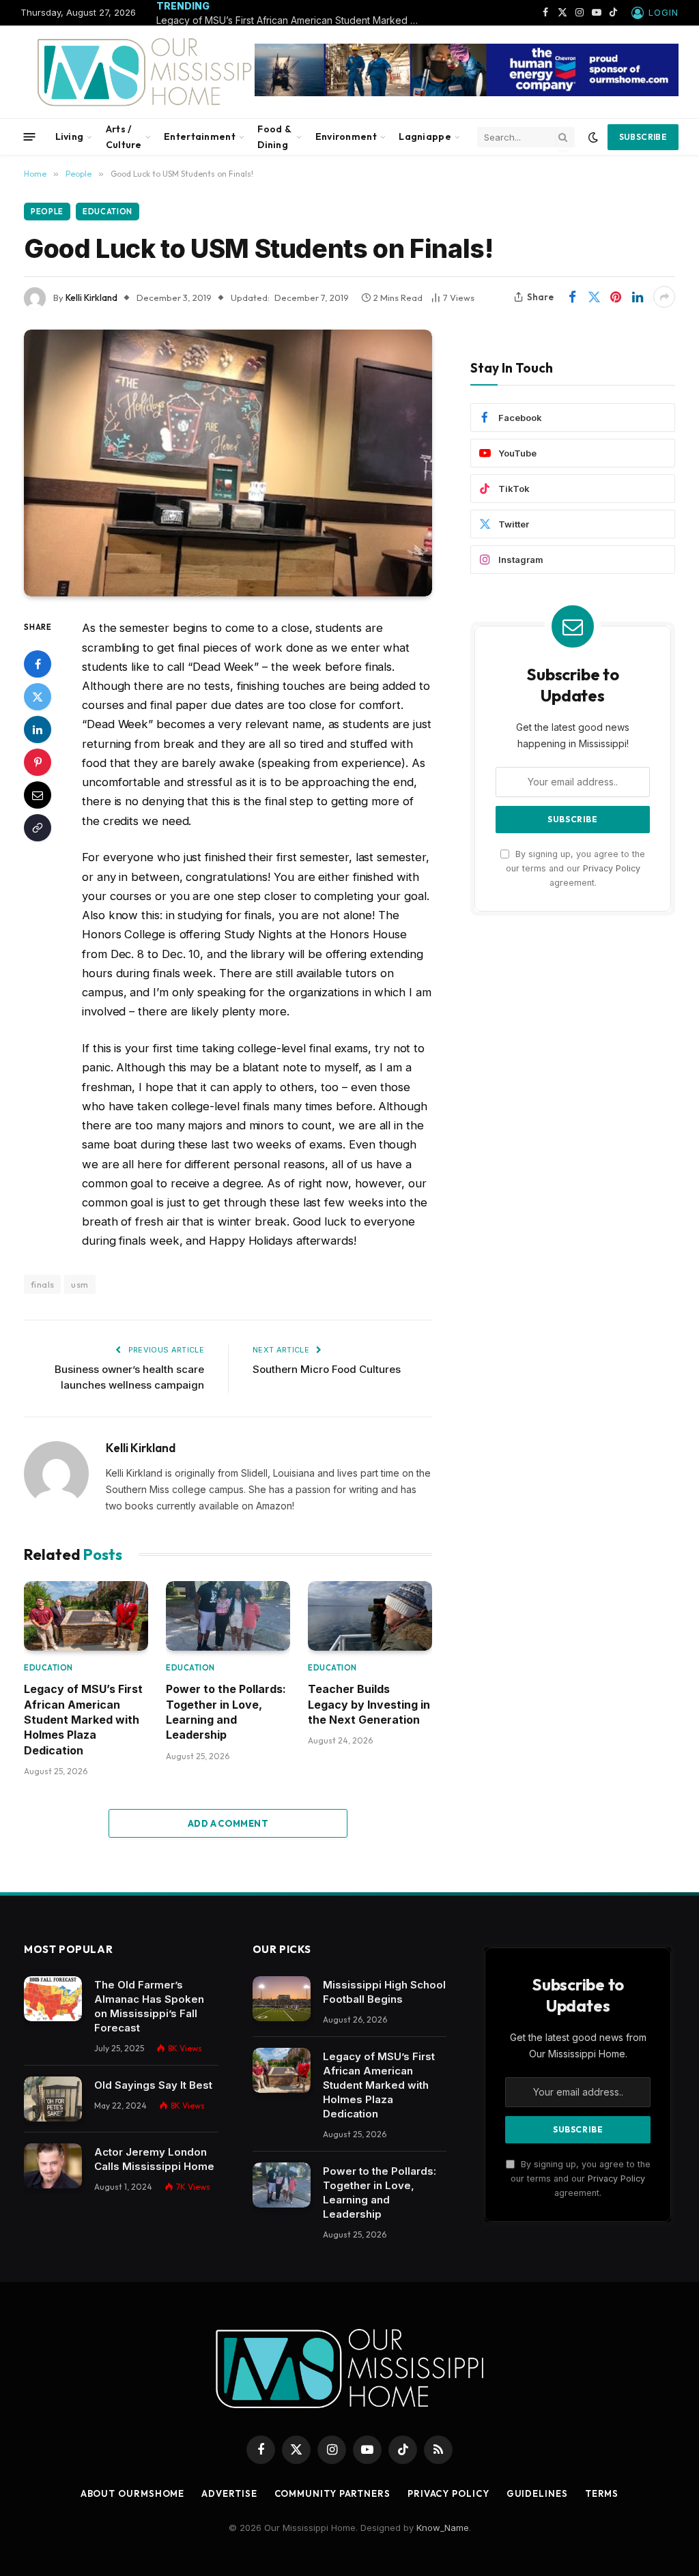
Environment (346, 136)
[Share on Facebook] (572, 297)
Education (108, 212)
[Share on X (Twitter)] (594, 297)
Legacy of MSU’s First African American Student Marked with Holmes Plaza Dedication (293, 20)
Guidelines (537, 2493)
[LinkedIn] (38, 729)
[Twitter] (38, 697)
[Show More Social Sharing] (664, 297)
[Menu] (30, 137)
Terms (602, 2493)
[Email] (38, 795)
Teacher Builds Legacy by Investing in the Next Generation (369, 1704)
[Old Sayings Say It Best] (53, 2099)
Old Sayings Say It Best (153, 2085)
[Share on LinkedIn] (638, 297)
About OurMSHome (133, 2493)
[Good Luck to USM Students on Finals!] (228, 463)
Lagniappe (425, 136)
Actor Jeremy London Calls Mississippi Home (154, 2159)
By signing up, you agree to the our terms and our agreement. (575, 869)
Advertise (229, 2493)
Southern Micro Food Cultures (327, 1369)
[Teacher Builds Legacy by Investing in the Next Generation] (370, 1616)
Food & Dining (274, 136)
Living (70, 136)
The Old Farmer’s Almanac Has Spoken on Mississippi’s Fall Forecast (149, 2006)
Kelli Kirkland (91, 298)
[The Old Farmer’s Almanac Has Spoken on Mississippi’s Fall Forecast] (53, 1999)
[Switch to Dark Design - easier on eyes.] (593, 137)
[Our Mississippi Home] (153, 72)
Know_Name (443, 2528)
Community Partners (332, 2493)
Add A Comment (228, 1823)
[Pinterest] (38, 762)
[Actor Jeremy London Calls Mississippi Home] (53, 2166)
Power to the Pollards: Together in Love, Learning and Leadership (226, 1712)
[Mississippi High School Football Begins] (282, 1999)
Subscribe (643, 137)
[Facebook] (38, 664)
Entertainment (200, 136)
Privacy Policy (612, 868)
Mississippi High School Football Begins (384, 1992)
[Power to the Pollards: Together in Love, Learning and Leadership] (228, 1616)
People (47, 212)
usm (80, 1284)
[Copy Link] (38, 828)
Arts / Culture (124, 136)
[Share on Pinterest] (616, 297)
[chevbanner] (467, 93)
